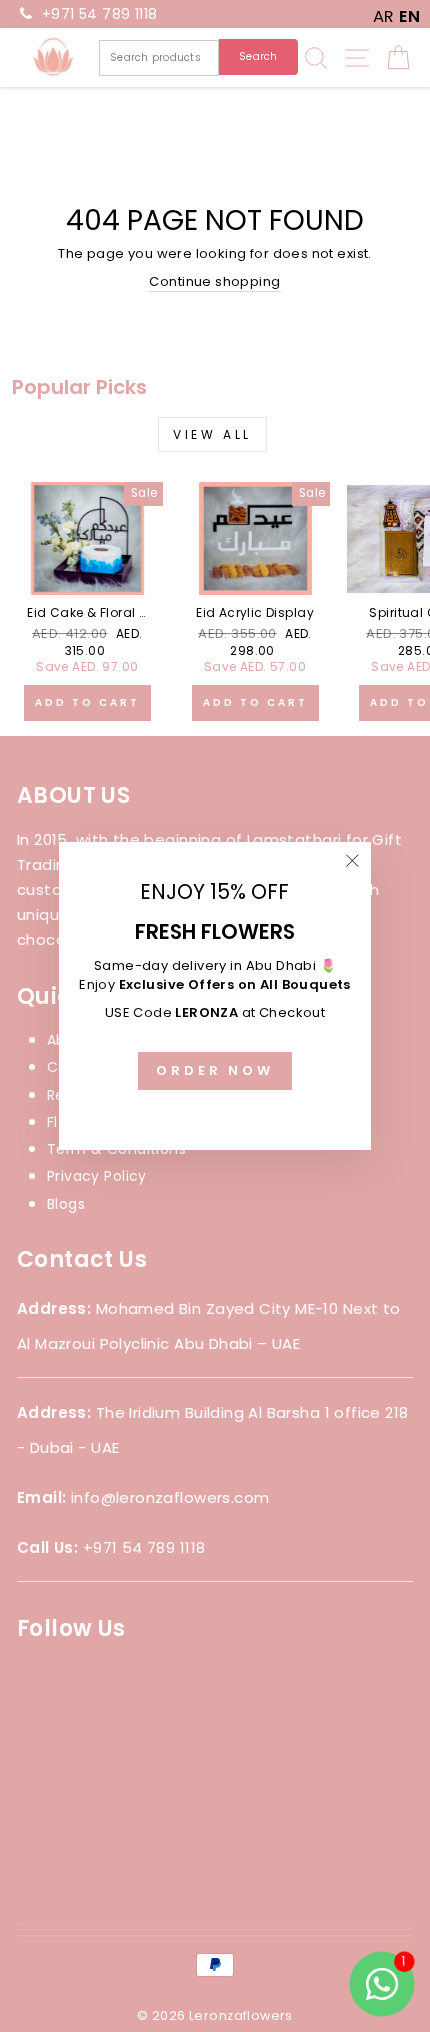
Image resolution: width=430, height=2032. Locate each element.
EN (409, 16)
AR (384, 16)
